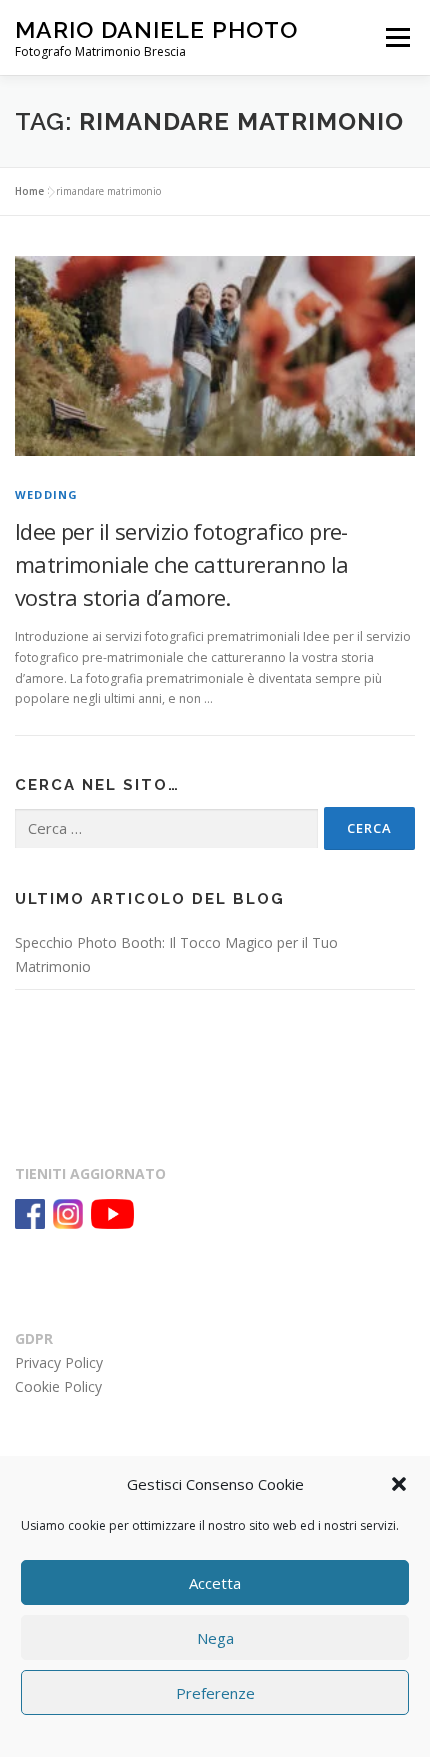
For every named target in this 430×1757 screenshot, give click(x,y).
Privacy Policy (59, 1362)
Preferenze (215, 1693)
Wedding (46, 494)
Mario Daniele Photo (156, 29)
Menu (396, 37)
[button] (399, 1484)
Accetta (215, 1583)
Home (29, 191)
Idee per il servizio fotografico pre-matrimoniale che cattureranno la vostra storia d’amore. (182, 564)
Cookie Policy (58, 1386)
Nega (215, 1638)
